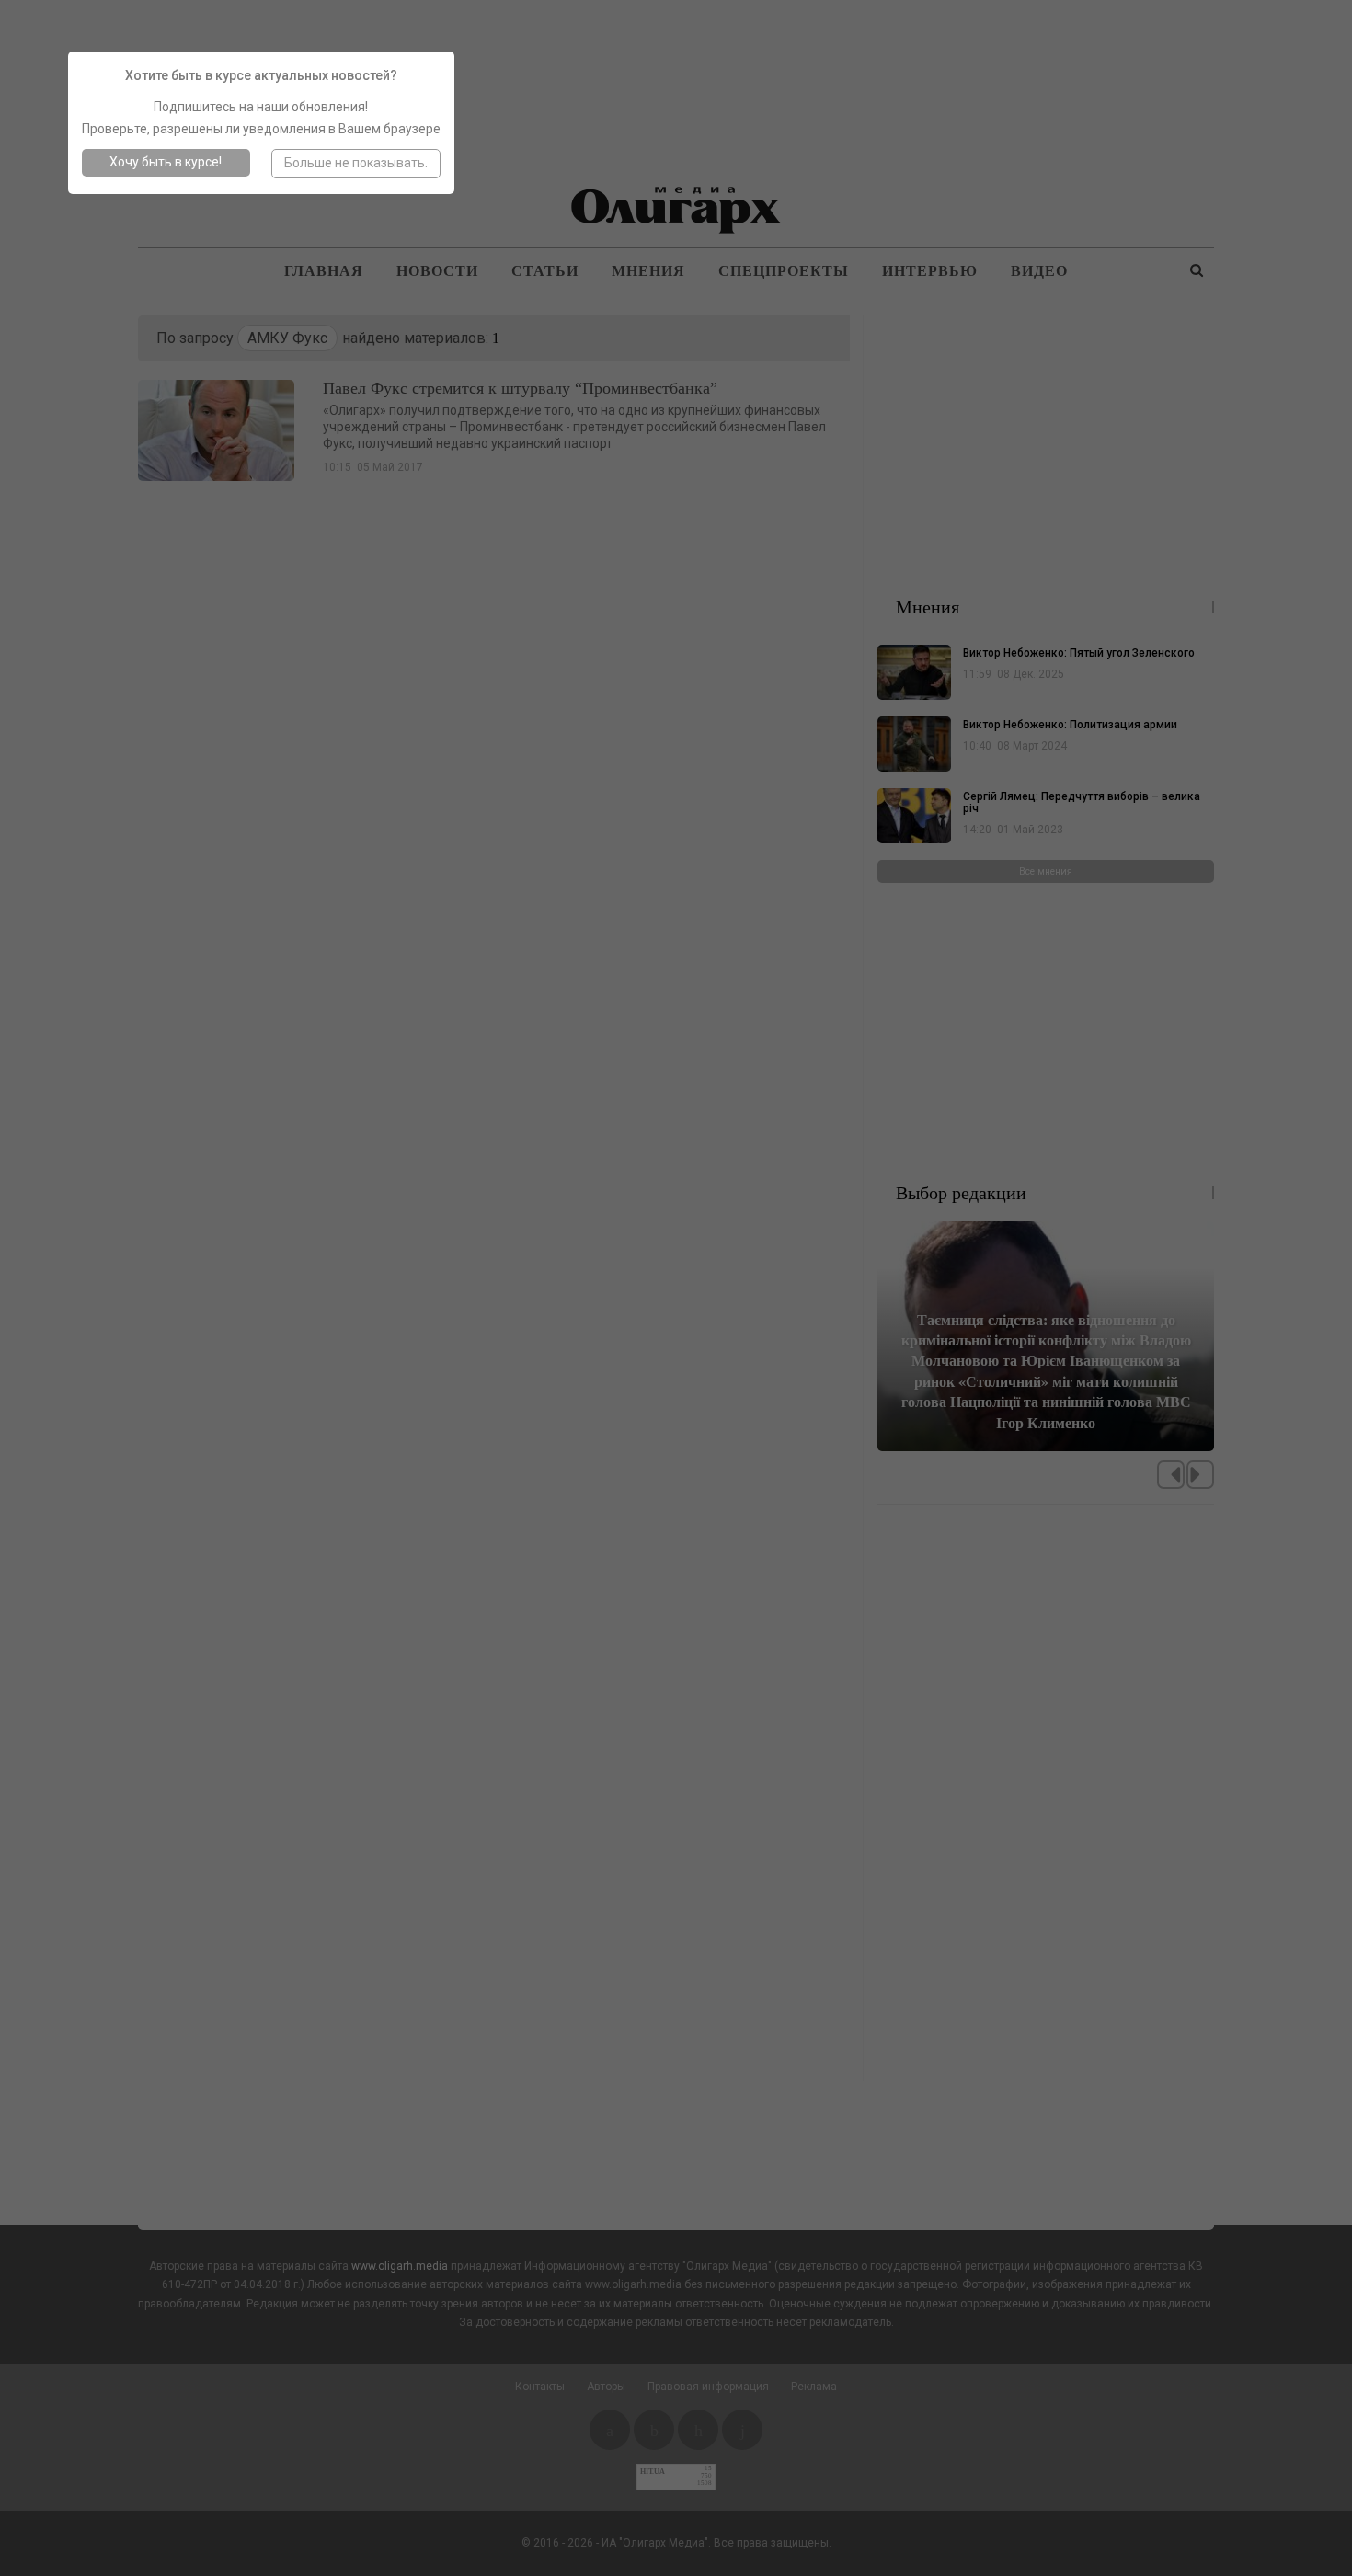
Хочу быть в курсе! (166, 162)
